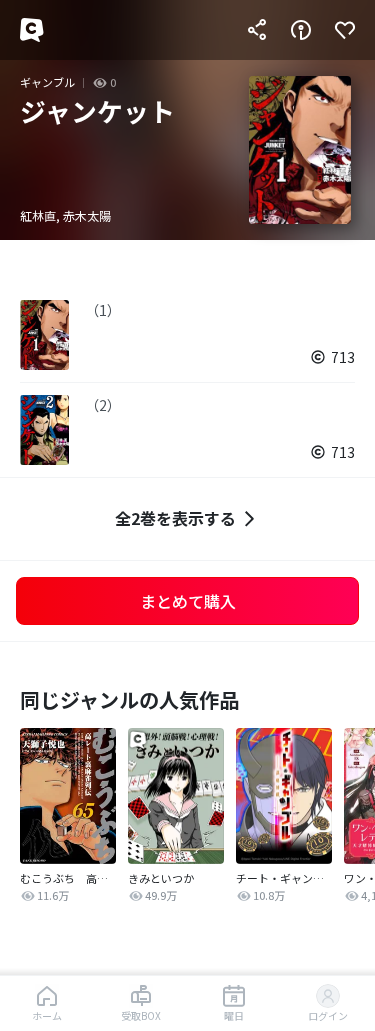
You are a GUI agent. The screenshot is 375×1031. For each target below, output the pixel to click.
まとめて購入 (188, 601)
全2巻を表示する (175, 518)
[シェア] (257, 30)
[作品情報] (301, 30)
